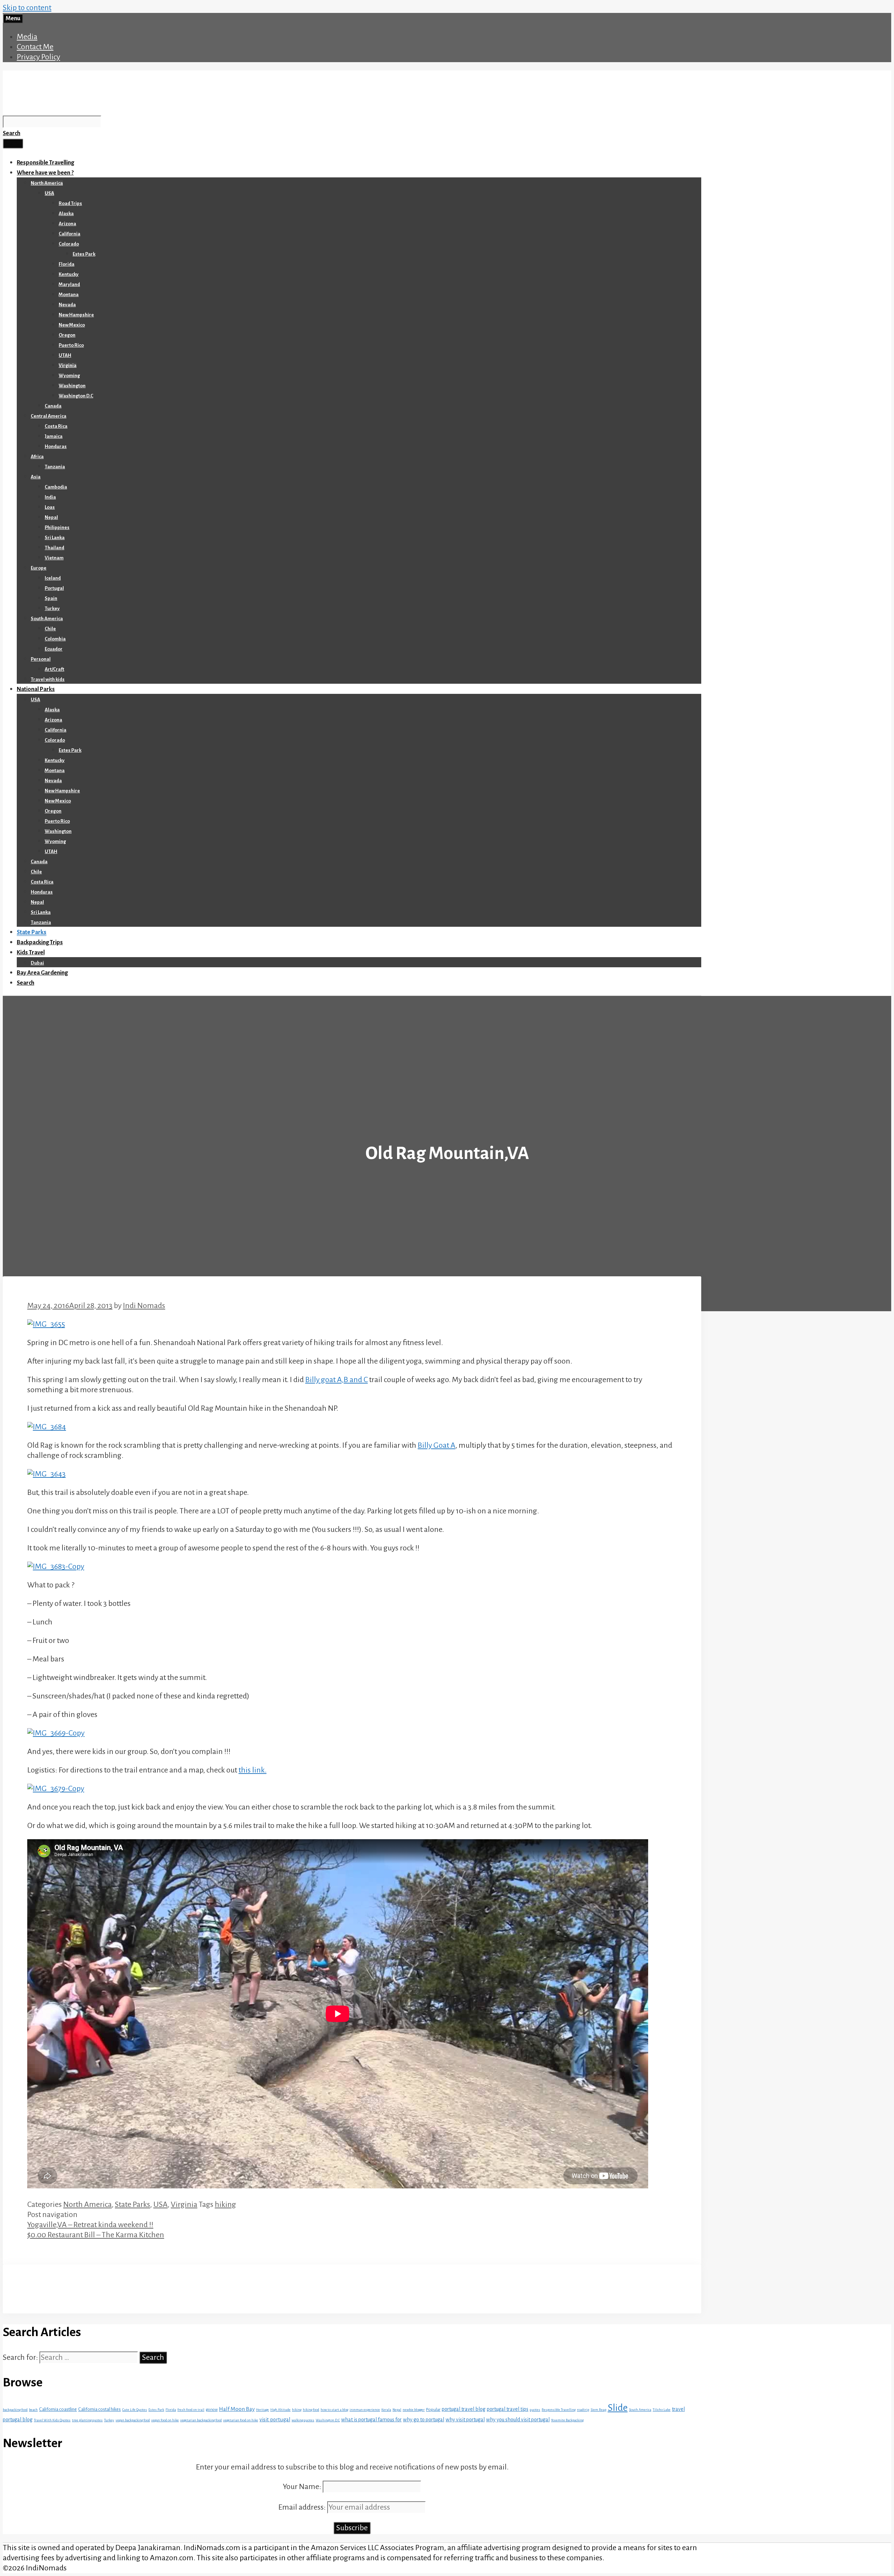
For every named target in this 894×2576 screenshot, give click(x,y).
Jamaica (54, 436)
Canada (53, 406)
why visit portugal (465, 2420)
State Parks (32, 932)
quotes (535, 2410)
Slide (618, 2408)
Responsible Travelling (45, 163)
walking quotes (303, 2420)
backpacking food (15, 2410)
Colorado (69, 244)
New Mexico (72, 325)
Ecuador (54, 649)
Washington (72, 386)
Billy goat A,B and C (336, 1380)
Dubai (37, 963)
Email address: (303, 2507)
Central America (49, 416)
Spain (51, 598)
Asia (36, 477)
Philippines (57, 527)
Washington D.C (76, 396)
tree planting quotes (87, 2420)
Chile (50, 629)
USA (49, 193)
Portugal (54, 588)
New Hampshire (76, 315)
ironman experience (365, 2410)
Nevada (67, 305)
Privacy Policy (38, 57)
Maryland (69, 284)
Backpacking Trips (40, 942)
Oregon (67, 335)
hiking (225, 2204)
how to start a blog (334, 2410)
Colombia (55, 639)
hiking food (311, 2410)
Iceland (53, 578)
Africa (37, 457)
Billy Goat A (437, 1445)
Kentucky (69, 274)
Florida (67, 264)
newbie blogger (414, 2410)
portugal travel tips (508, 2409)
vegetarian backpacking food (201, 2420)
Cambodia (56, 487)
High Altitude (280, 2410)
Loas (50, 507)
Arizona (67, 224)
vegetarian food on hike (241, 2420)
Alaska (66, 214)
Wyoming (69, 376)
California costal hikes (100, 2409)
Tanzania (55, 467)
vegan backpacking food (133, 2420)
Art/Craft (54, 669)
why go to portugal (424, 2420)
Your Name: (302, 2487)
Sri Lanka (55, 538)
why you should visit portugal (518, 2420)
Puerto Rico (71, 345)
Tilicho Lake (662, 2410)
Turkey (52, 608)
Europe (39, 568)
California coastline (58, 2409)
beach (33, 2410)
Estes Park (84, 254)
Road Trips (70, 203)
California (69, 234)
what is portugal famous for (371, 2420)
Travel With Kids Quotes (52, 2420)
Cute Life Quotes (135, 2410)
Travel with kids (48, 679)
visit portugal (275, 2420)
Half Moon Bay (237, 2409)
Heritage (262, 2410)
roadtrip (583, 2410)
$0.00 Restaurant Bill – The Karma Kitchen (96, 2235)
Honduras (56, 446)
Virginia (68, 365)
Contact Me (35, 47)
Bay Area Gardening (42, 973)
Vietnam (54, 558)
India (50, 497)
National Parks (36, 689)
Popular (433, 2409)
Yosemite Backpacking (567, 2420)
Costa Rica (56, 426)
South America (47, 619)
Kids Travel (31, 953)
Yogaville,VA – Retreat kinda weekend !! (90, 2225)
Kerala (386, 2410)
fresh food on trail (191, 2410)
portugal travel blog (464, 2409)
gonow (212, 2409)
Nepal (51, 517)
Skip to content (27, 8)
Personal (41, 659)
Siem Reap (598, 2410)
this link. (252, 1770)
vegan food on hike (165, 2420)
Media (27, 37)
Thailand (54, 548)
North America (47, 183)
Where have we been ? (45, 173)
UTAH (65, 355)
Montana (69, 295)
